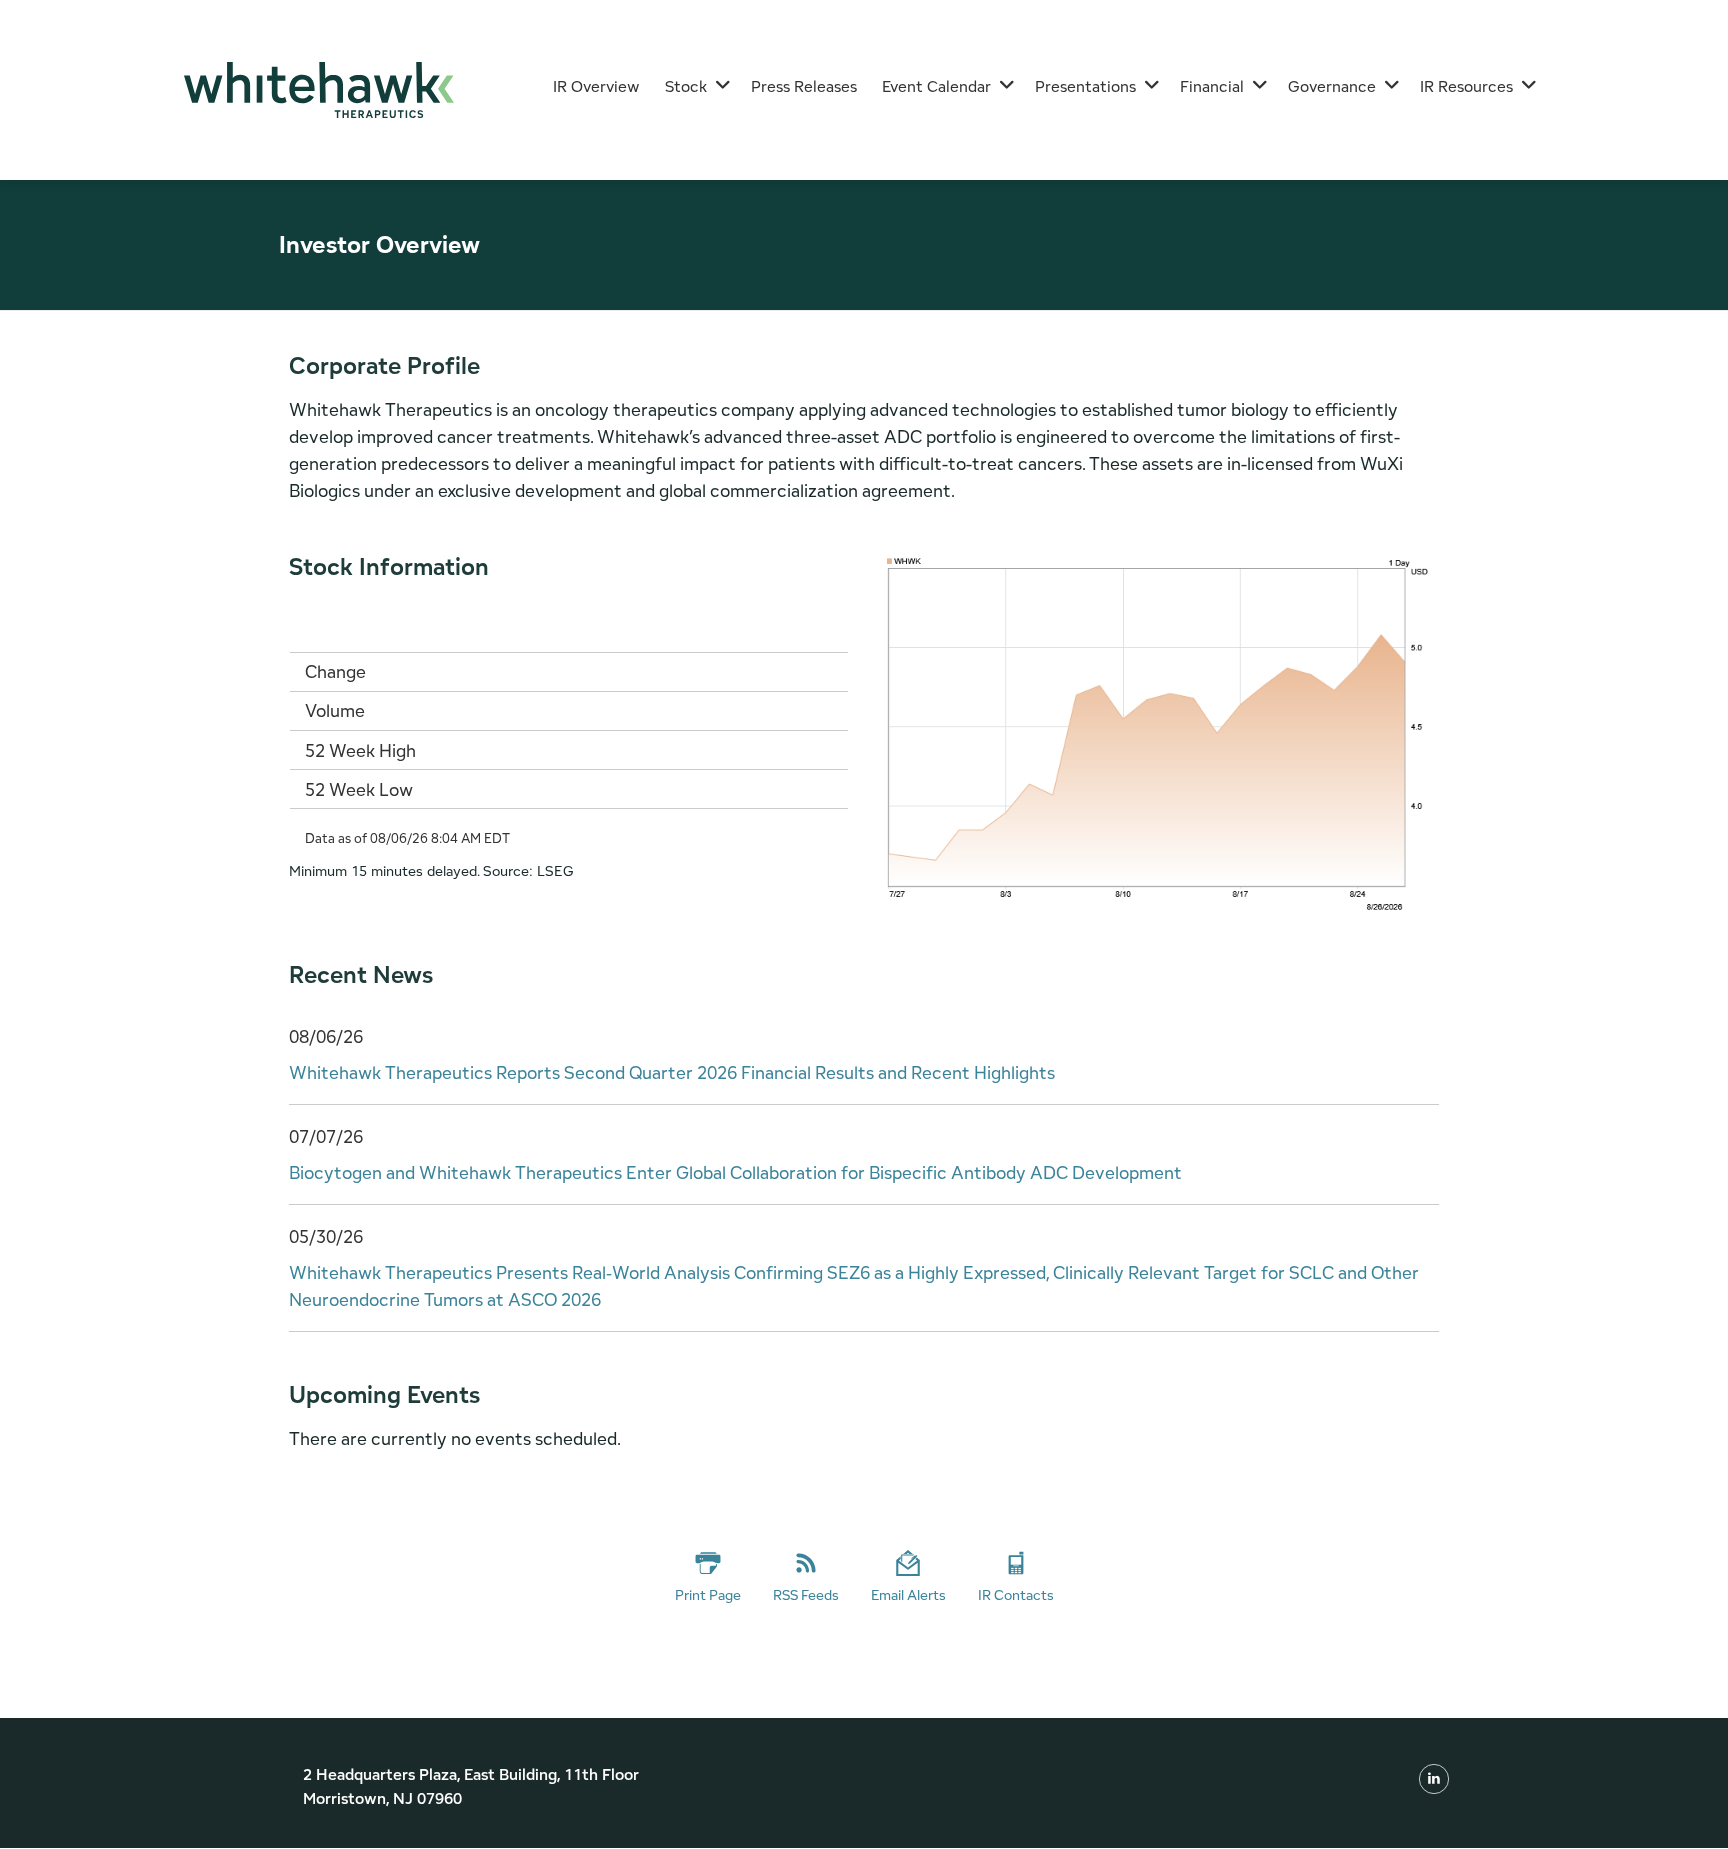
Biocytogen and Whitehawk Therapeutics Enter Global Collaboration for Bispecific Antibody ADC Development (735, 1172)
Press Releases (804, 86)
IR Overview (596, 86)
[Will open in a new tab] (1434, 1778)
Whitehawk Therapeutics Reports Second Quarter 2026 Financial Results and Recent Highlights (672, 1072)
